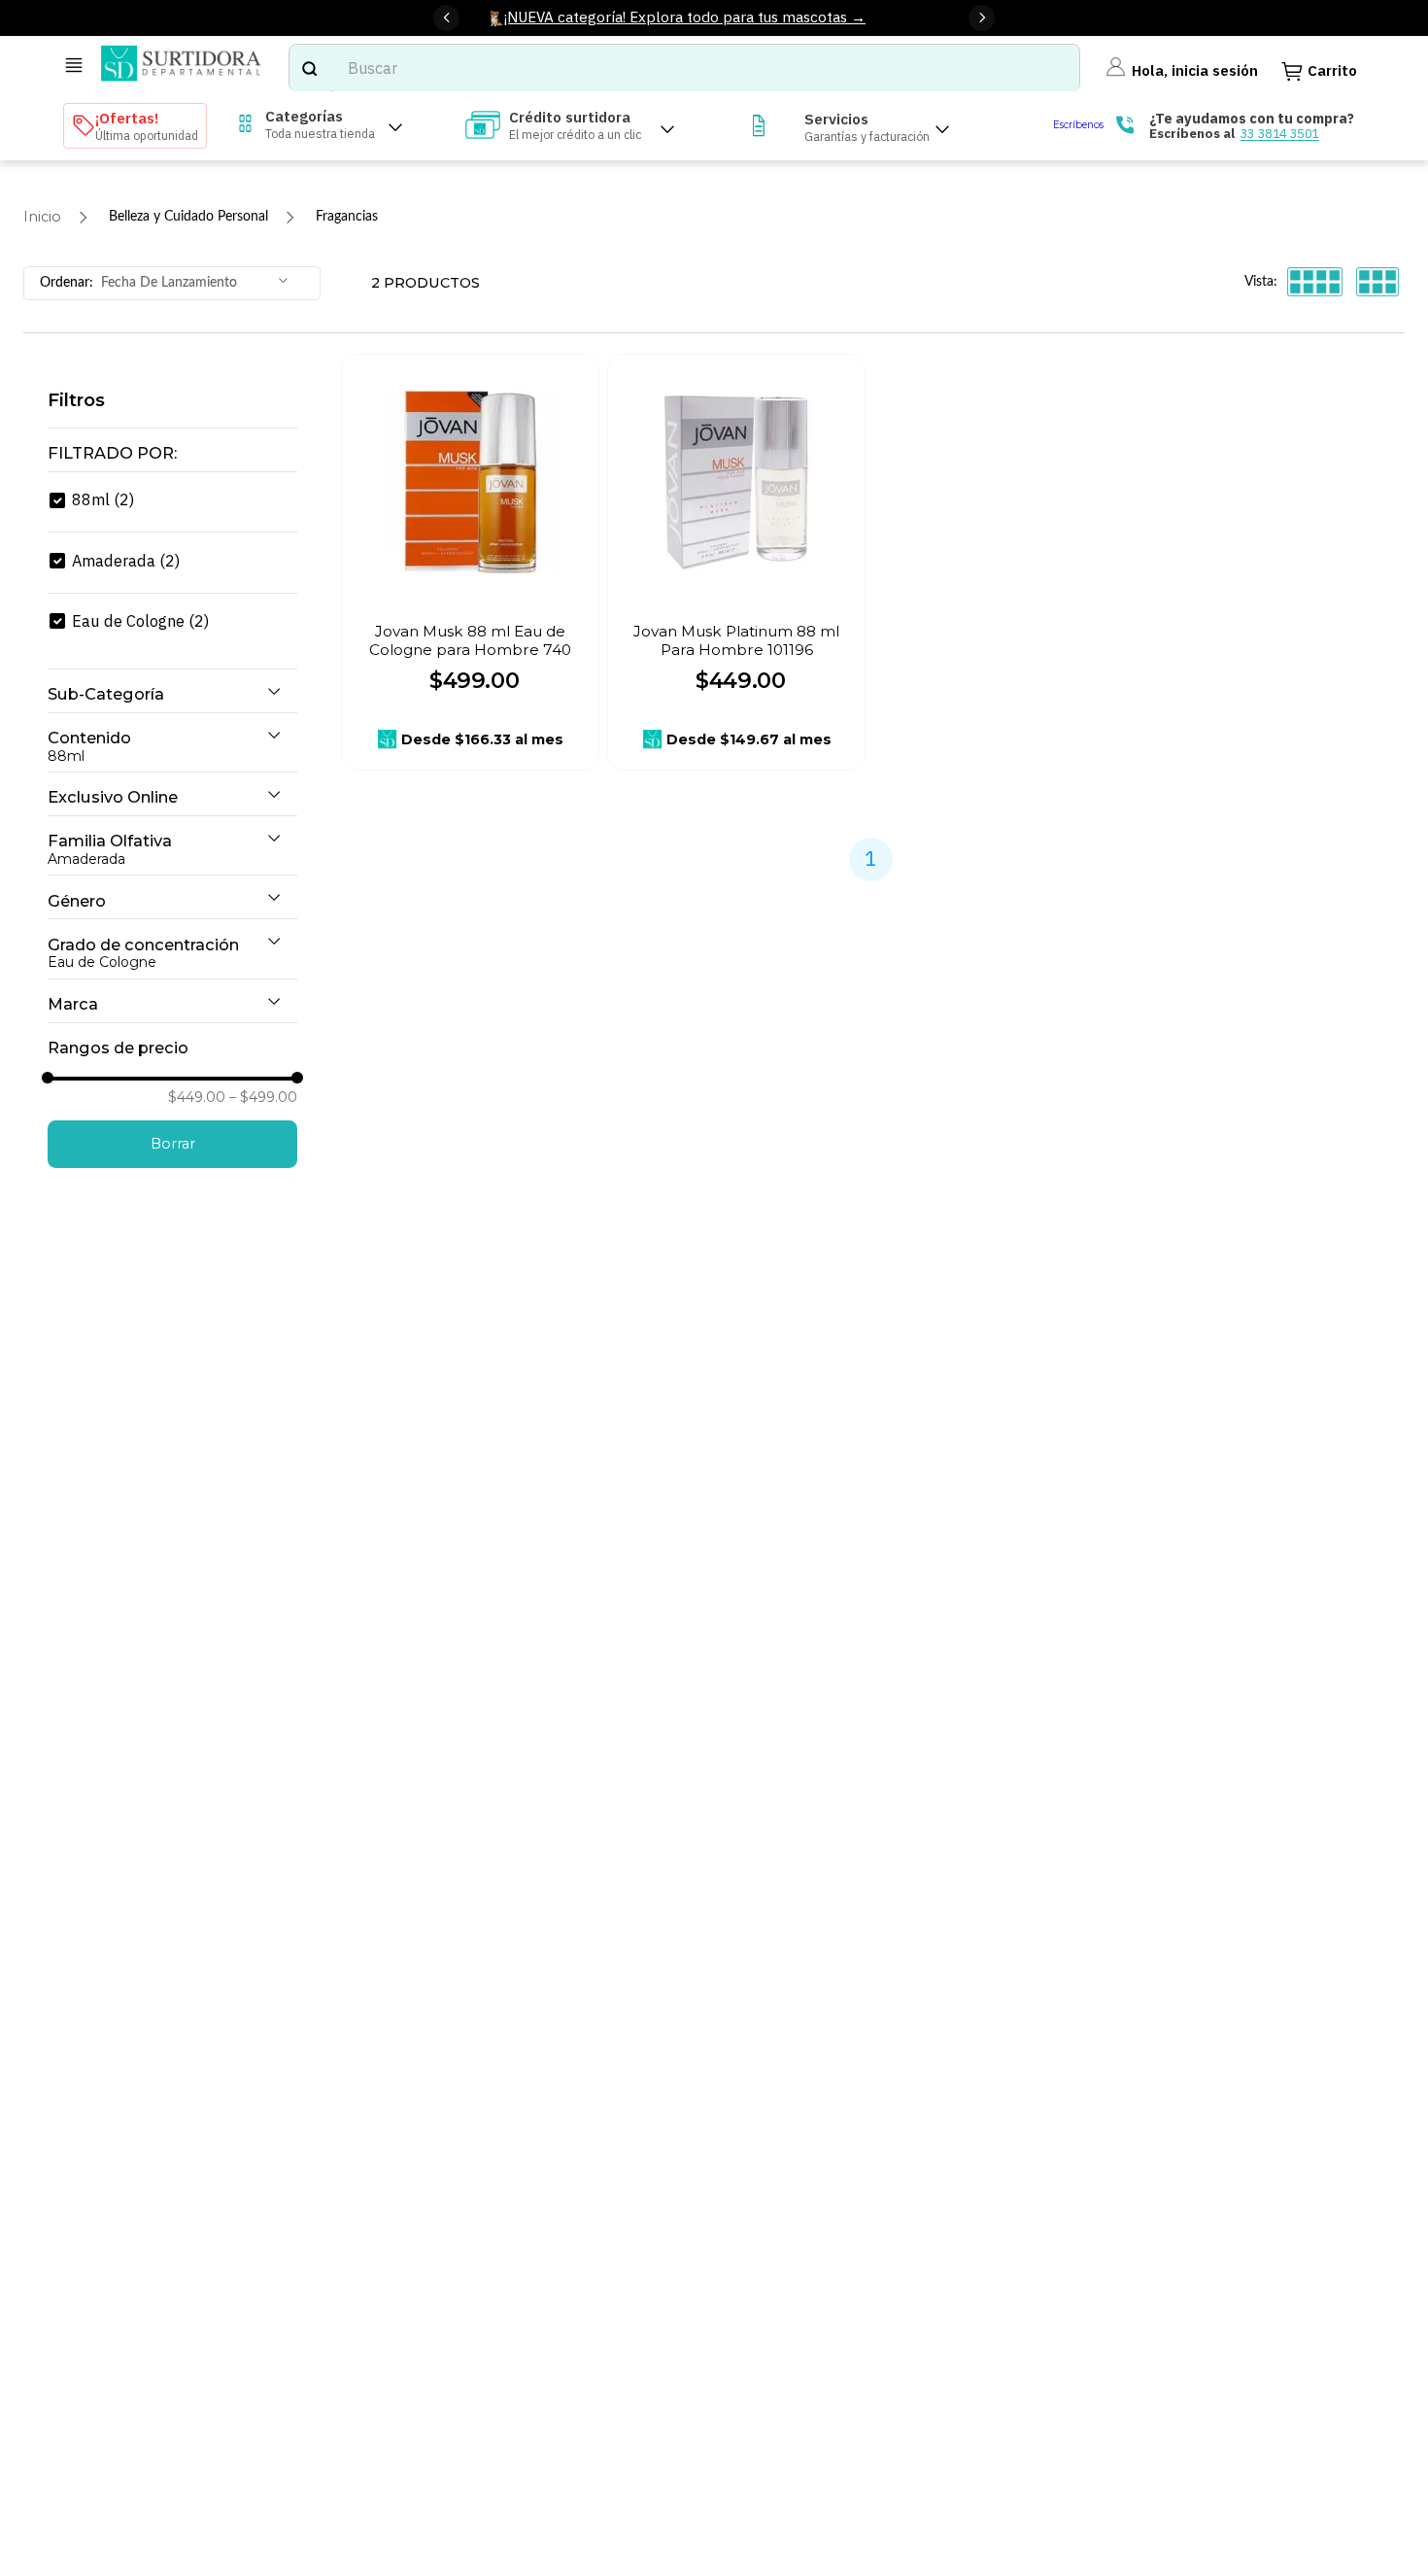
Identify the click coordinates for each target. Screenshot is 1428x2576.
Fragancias (347, 216)
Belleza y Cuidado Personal (188, 216)
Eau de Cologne (140, 620)
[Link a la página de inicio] (42, 217)
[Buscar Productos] (309, 68)
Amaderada (126, 560)
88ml (103, 499)
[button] (172, 454)
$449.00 (197, 1097)
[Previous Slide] (446, 18)
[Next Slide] (982, 18)
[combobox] (685, 68)
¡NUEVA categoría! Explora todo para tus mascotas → (685, 17)
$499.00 (263, 1097)
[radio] (1315, 281)
